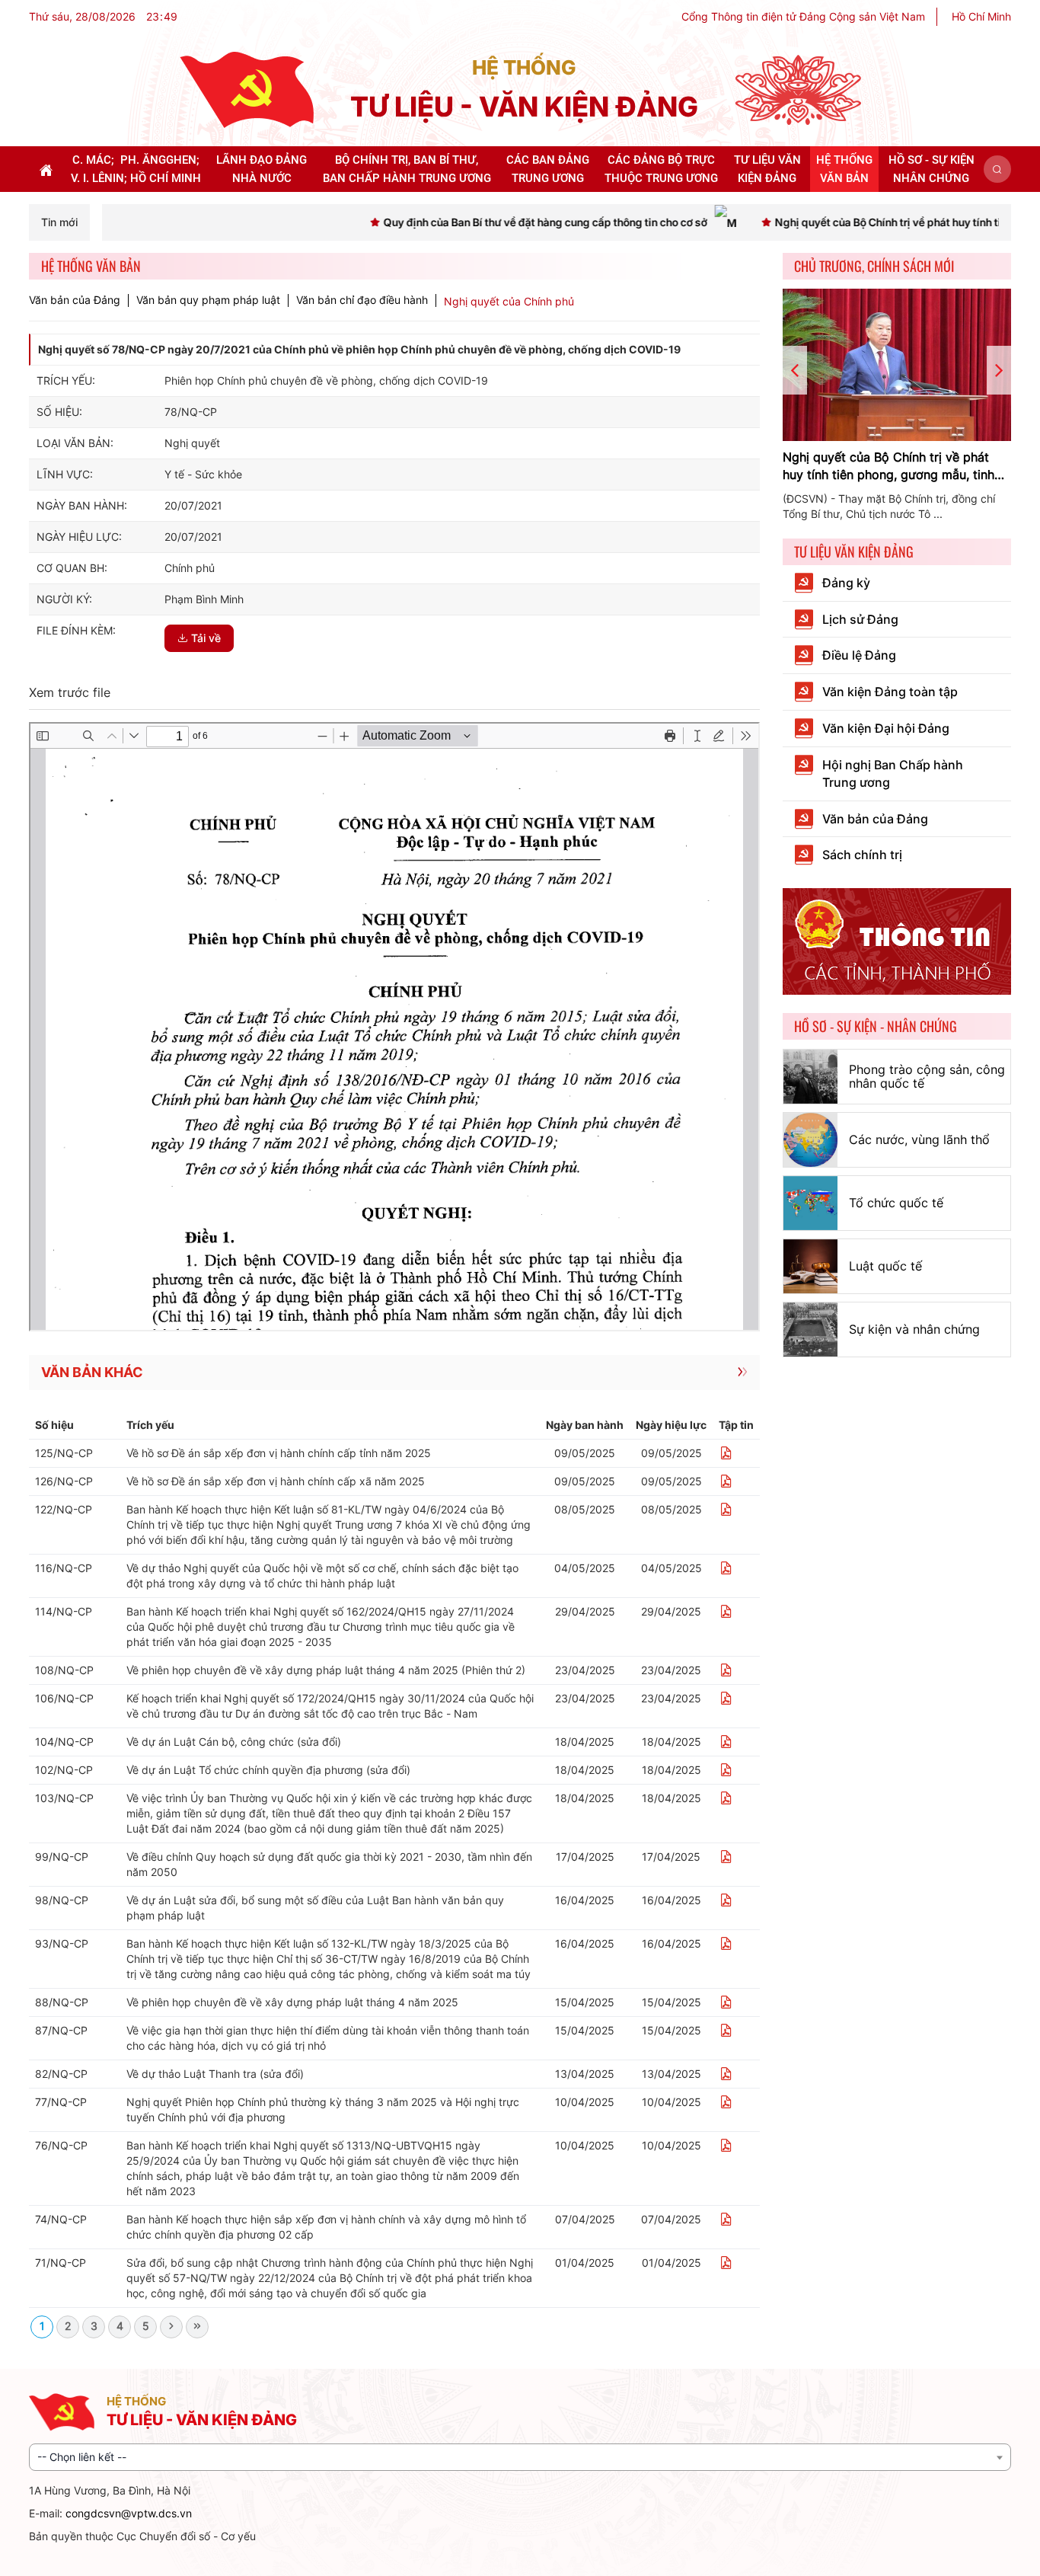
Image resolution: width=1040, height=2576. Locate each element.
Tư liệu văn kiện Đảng (854, 551)
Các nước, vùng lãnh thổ (919, 1139)
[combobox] (520, 2457)
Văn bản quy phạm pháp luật (208, 300)
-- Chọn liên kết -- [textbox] (82, 2457)
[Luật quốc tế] (810, 1266)
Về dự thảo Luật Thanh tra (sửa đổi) (215, 2074)
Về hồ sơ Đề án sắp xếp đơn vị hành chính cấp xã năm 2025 (276, 1481)
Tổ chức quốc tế (896, 1203)
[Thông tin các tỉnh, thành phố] (897, 940)
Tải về (206, 638)
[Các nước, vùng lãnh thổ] (810, 1140)
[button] (997, 169)
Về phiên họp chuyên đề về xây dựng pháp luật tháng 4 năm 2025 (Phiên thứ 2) (326, 1670)
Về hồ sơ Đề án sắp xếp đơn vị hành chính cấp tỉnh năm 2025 (279, 1453)
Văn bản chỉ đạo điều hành (362, 300)
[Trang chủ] (247, 89)
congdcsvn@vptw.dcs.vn (129, 2513)
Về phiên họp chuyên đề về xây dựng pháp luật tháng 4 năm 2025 (292, 2002)
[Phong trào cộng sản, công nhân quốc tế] (810, 1077)
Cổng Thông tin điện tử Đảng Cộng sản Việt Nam (803, 16)
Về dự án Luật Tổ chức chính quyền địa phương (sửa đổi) (268, 1770)
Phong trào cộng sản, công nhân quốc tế (927, 1076)
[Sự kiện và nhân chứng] (810, 1330)
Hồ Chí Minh (981, 16)
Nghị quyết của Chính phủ (509, 301)
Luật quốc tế (885, 1266)
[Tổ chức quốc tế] (810, 1203)
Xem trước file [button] (70, 692)
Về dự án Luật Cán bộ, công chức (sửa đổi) (234, 1742)
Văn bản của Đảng (75, 300)
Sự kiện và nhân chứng (914, 1329)
